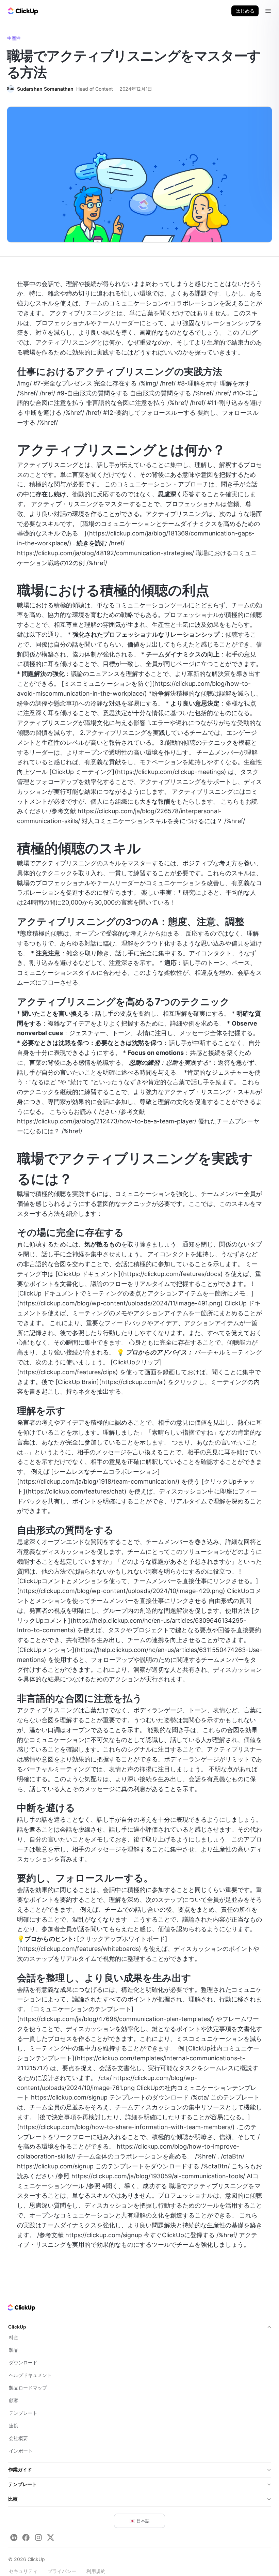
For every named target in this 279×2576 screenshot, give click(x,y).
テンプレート (23, 2413)
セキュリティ (23, 2571)
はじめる (245, 11)
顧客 (14, 2400)
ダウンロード (23, 2362)
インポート (21, 2451)
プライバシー (62, 2571)
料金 (14, 2337)
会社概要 (18, 2438)
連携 (14, 2426)
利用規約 (96, 2571)
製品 (14, 2350)
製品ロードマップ (28, 2388)
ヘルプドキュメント (30, 2375)
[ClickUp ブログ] (22, 11)
